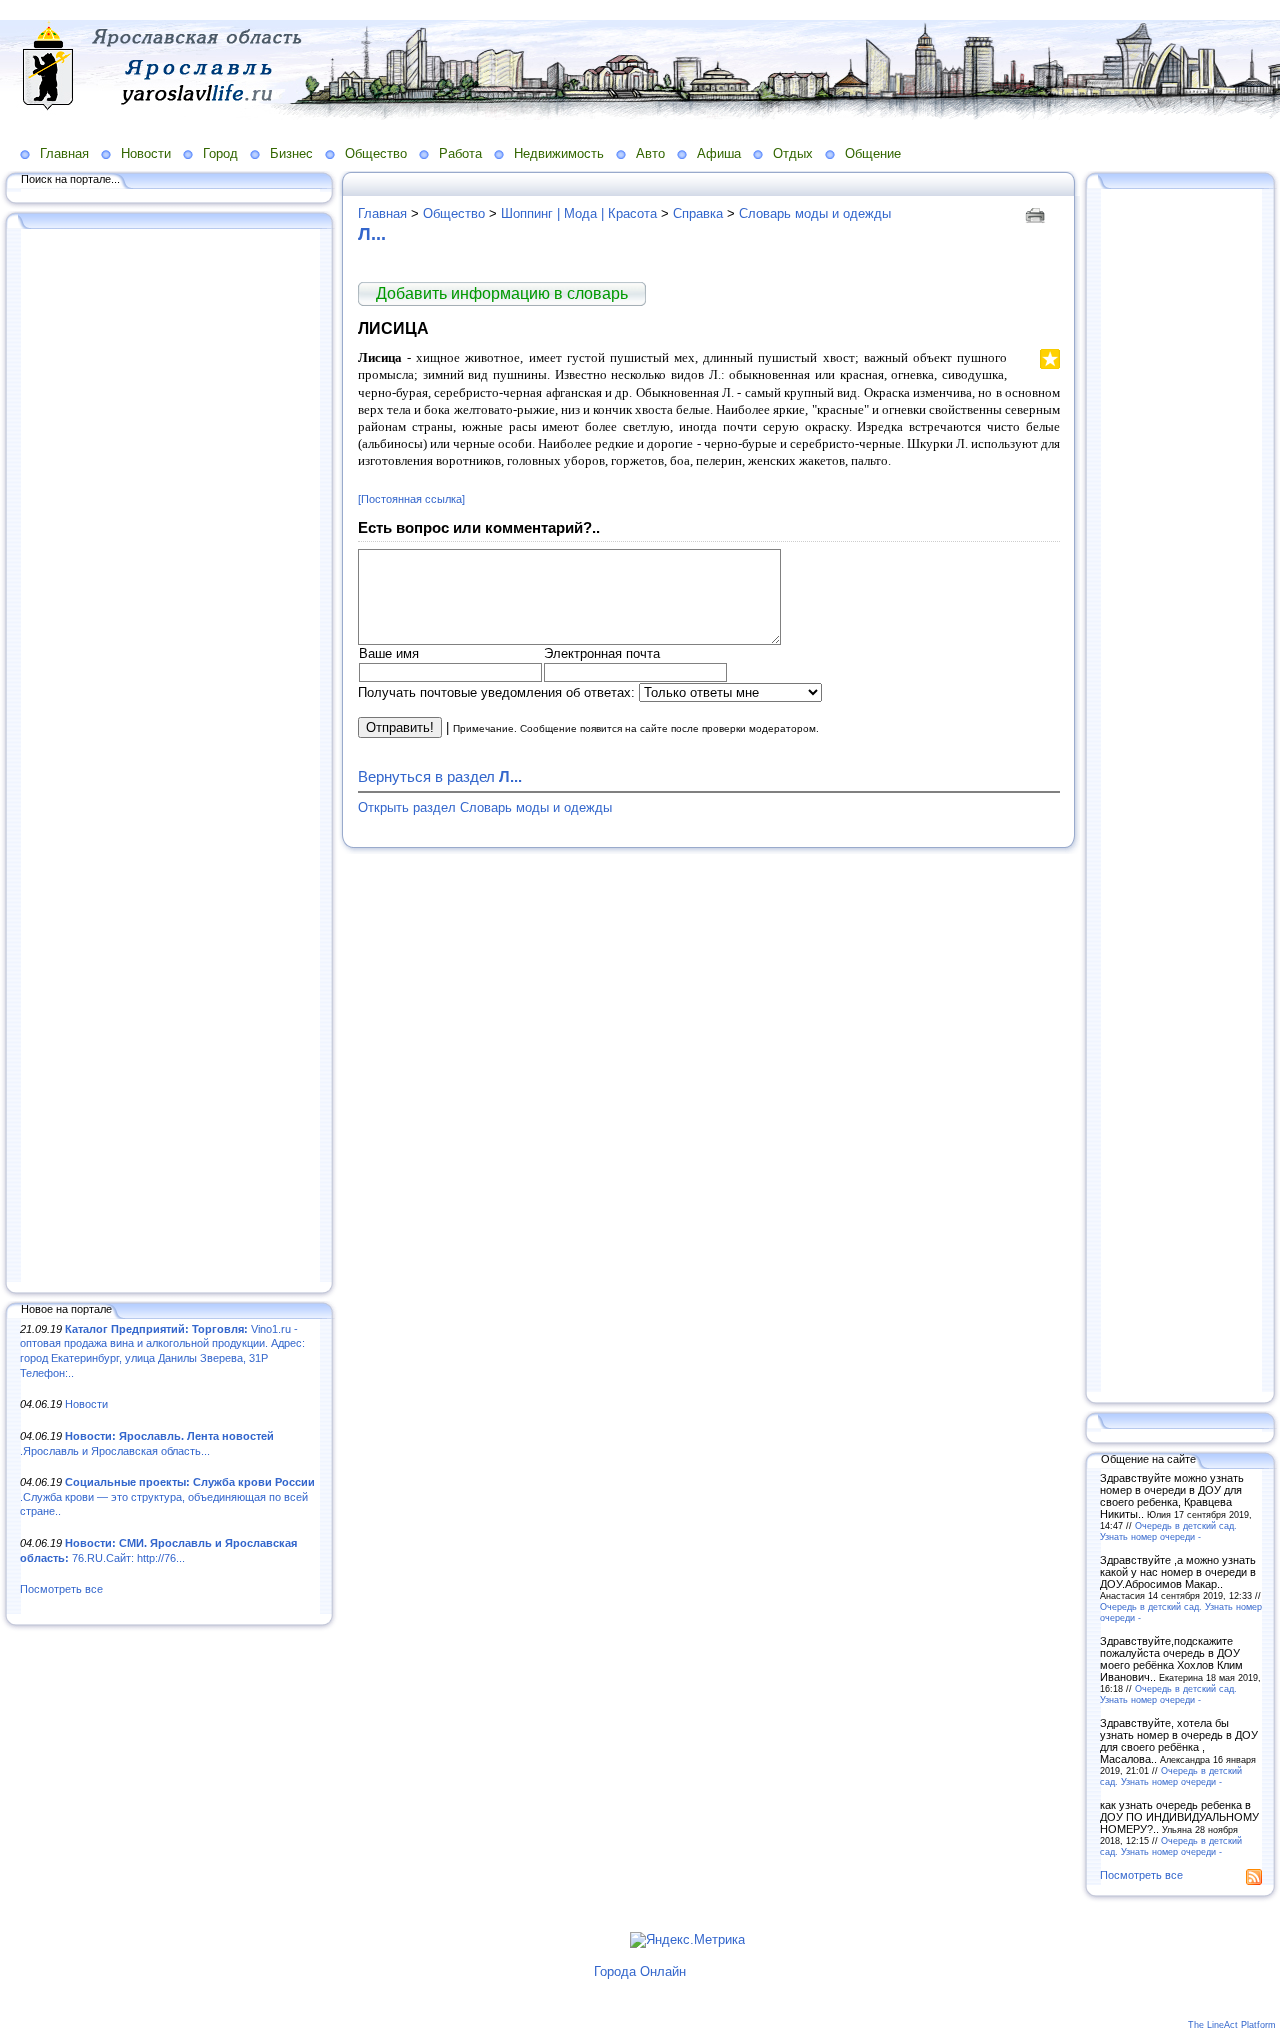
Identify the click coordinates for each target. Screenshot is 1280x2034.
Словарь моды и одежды (815, 213)
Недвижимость (559, 153)
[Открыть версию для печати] (1037, 213)
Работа (460, 153)
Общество (376, 153)
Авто (650, 153)
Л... (372, 234)
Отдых (793, 153)
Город (220, 153)
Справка (698, 213)
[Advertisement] (170, 757)
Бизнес (291, 153)
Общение (873, 153)
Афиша (719, 153)
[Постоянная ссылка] (411, 499)
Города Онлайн (640, 1971)
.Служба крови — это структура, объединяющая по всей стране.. (167, 1496)
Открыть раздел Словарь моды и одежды (485, 807)
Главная (64, 153)
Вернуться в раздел (440, 776)
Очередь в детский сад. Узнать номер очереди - (1168, 1531)
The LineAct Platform (1232, 2025)
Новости (146, 153)
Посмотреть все (61, 1589)
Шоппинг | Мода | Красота (579, 213)
